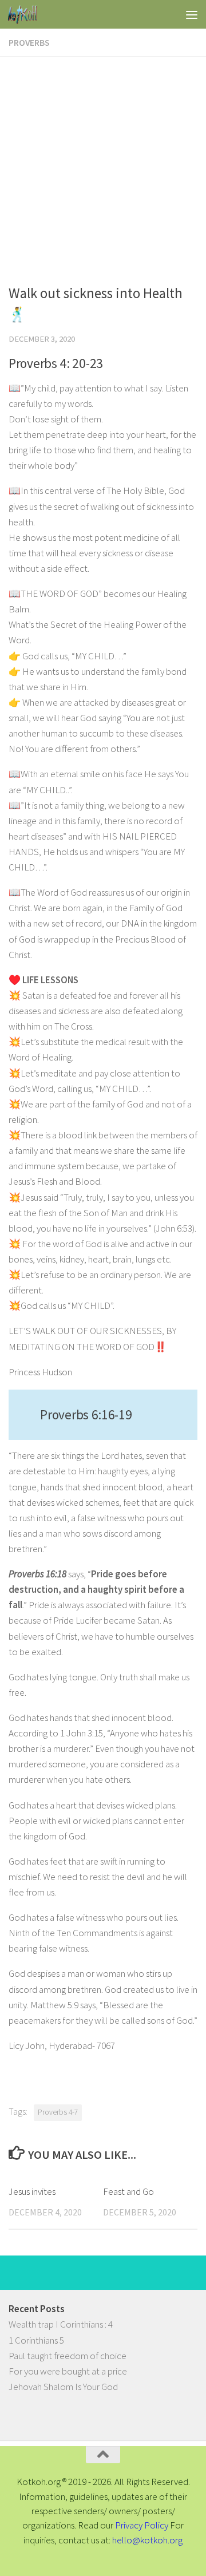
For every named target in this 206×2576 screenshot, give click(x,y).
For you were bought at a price (68, 2371)
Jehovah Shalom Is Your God (63, 2387)
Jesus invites (32, 2191)
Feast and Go (128, 2191)
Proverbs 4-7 (58, 2112)
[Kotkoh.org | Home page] (27, 14)
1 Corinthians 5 (36, 2340)
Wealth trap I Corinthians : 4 (61, 2324)
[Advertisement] (103, 165)
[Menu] (192, 14)
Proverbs (29, 42)
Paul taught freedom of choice (68, 2356)
